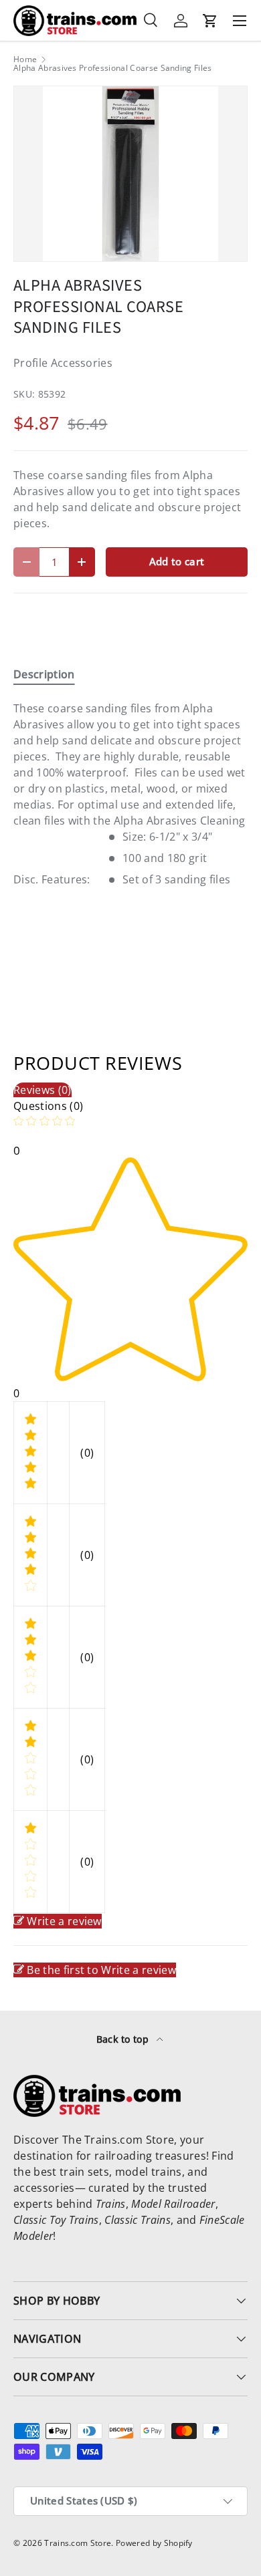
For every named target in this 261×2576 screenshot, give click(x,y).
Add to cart (177, 561)
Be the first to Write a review (101, 1970)
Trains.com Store (78, 2543)
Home (25, 59)
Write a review (64, 1921)
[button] (210, 21)
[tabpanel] (130, 794)
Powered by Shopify (154, 2543)
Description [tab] (44, 674)
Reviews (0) (42, 1090)
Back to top (124, 2039)
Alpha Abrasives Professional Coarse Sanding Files (113, 68)
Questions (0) (48, 1106)
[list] (130, 174)
